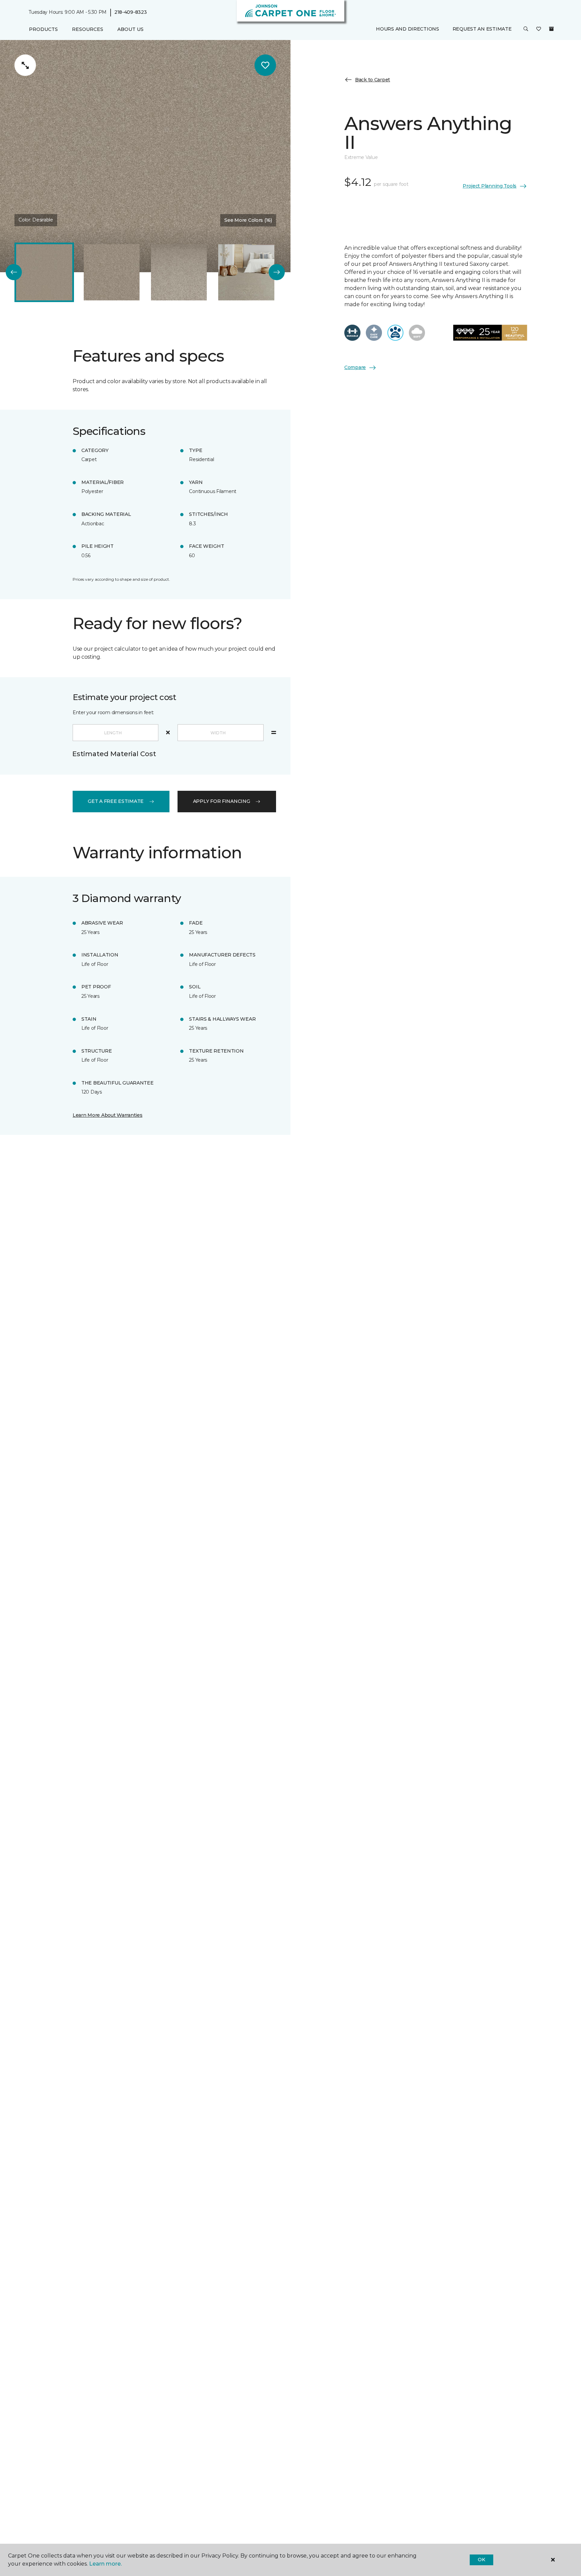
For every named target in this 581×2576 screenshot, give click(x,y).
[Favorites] (539, 30)
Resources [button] (88, 29)
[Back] (14, 272)
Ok (481, 2560)
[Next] (277, 272)
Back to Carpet (373, 80)
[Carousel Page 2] (112, 272)
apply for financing (222, 801)
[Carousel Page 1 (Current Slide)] (44, 272)
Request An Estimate (482, 29)
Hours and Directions (407, 29)
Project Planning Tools (490, 186)
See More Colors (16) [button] (248, 220)
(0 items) (551, 29)
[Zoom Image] (25, 65)
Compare (355, 367)
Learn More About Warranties (107, 1115)
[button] (526, 30)
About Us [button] (130, 29)
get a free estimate (116, 801)
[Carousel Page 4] (246, 272)
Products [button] (43, 29)
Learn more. (105, 2564)
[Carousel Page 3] (179, 272)
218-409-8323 (131, 12)
